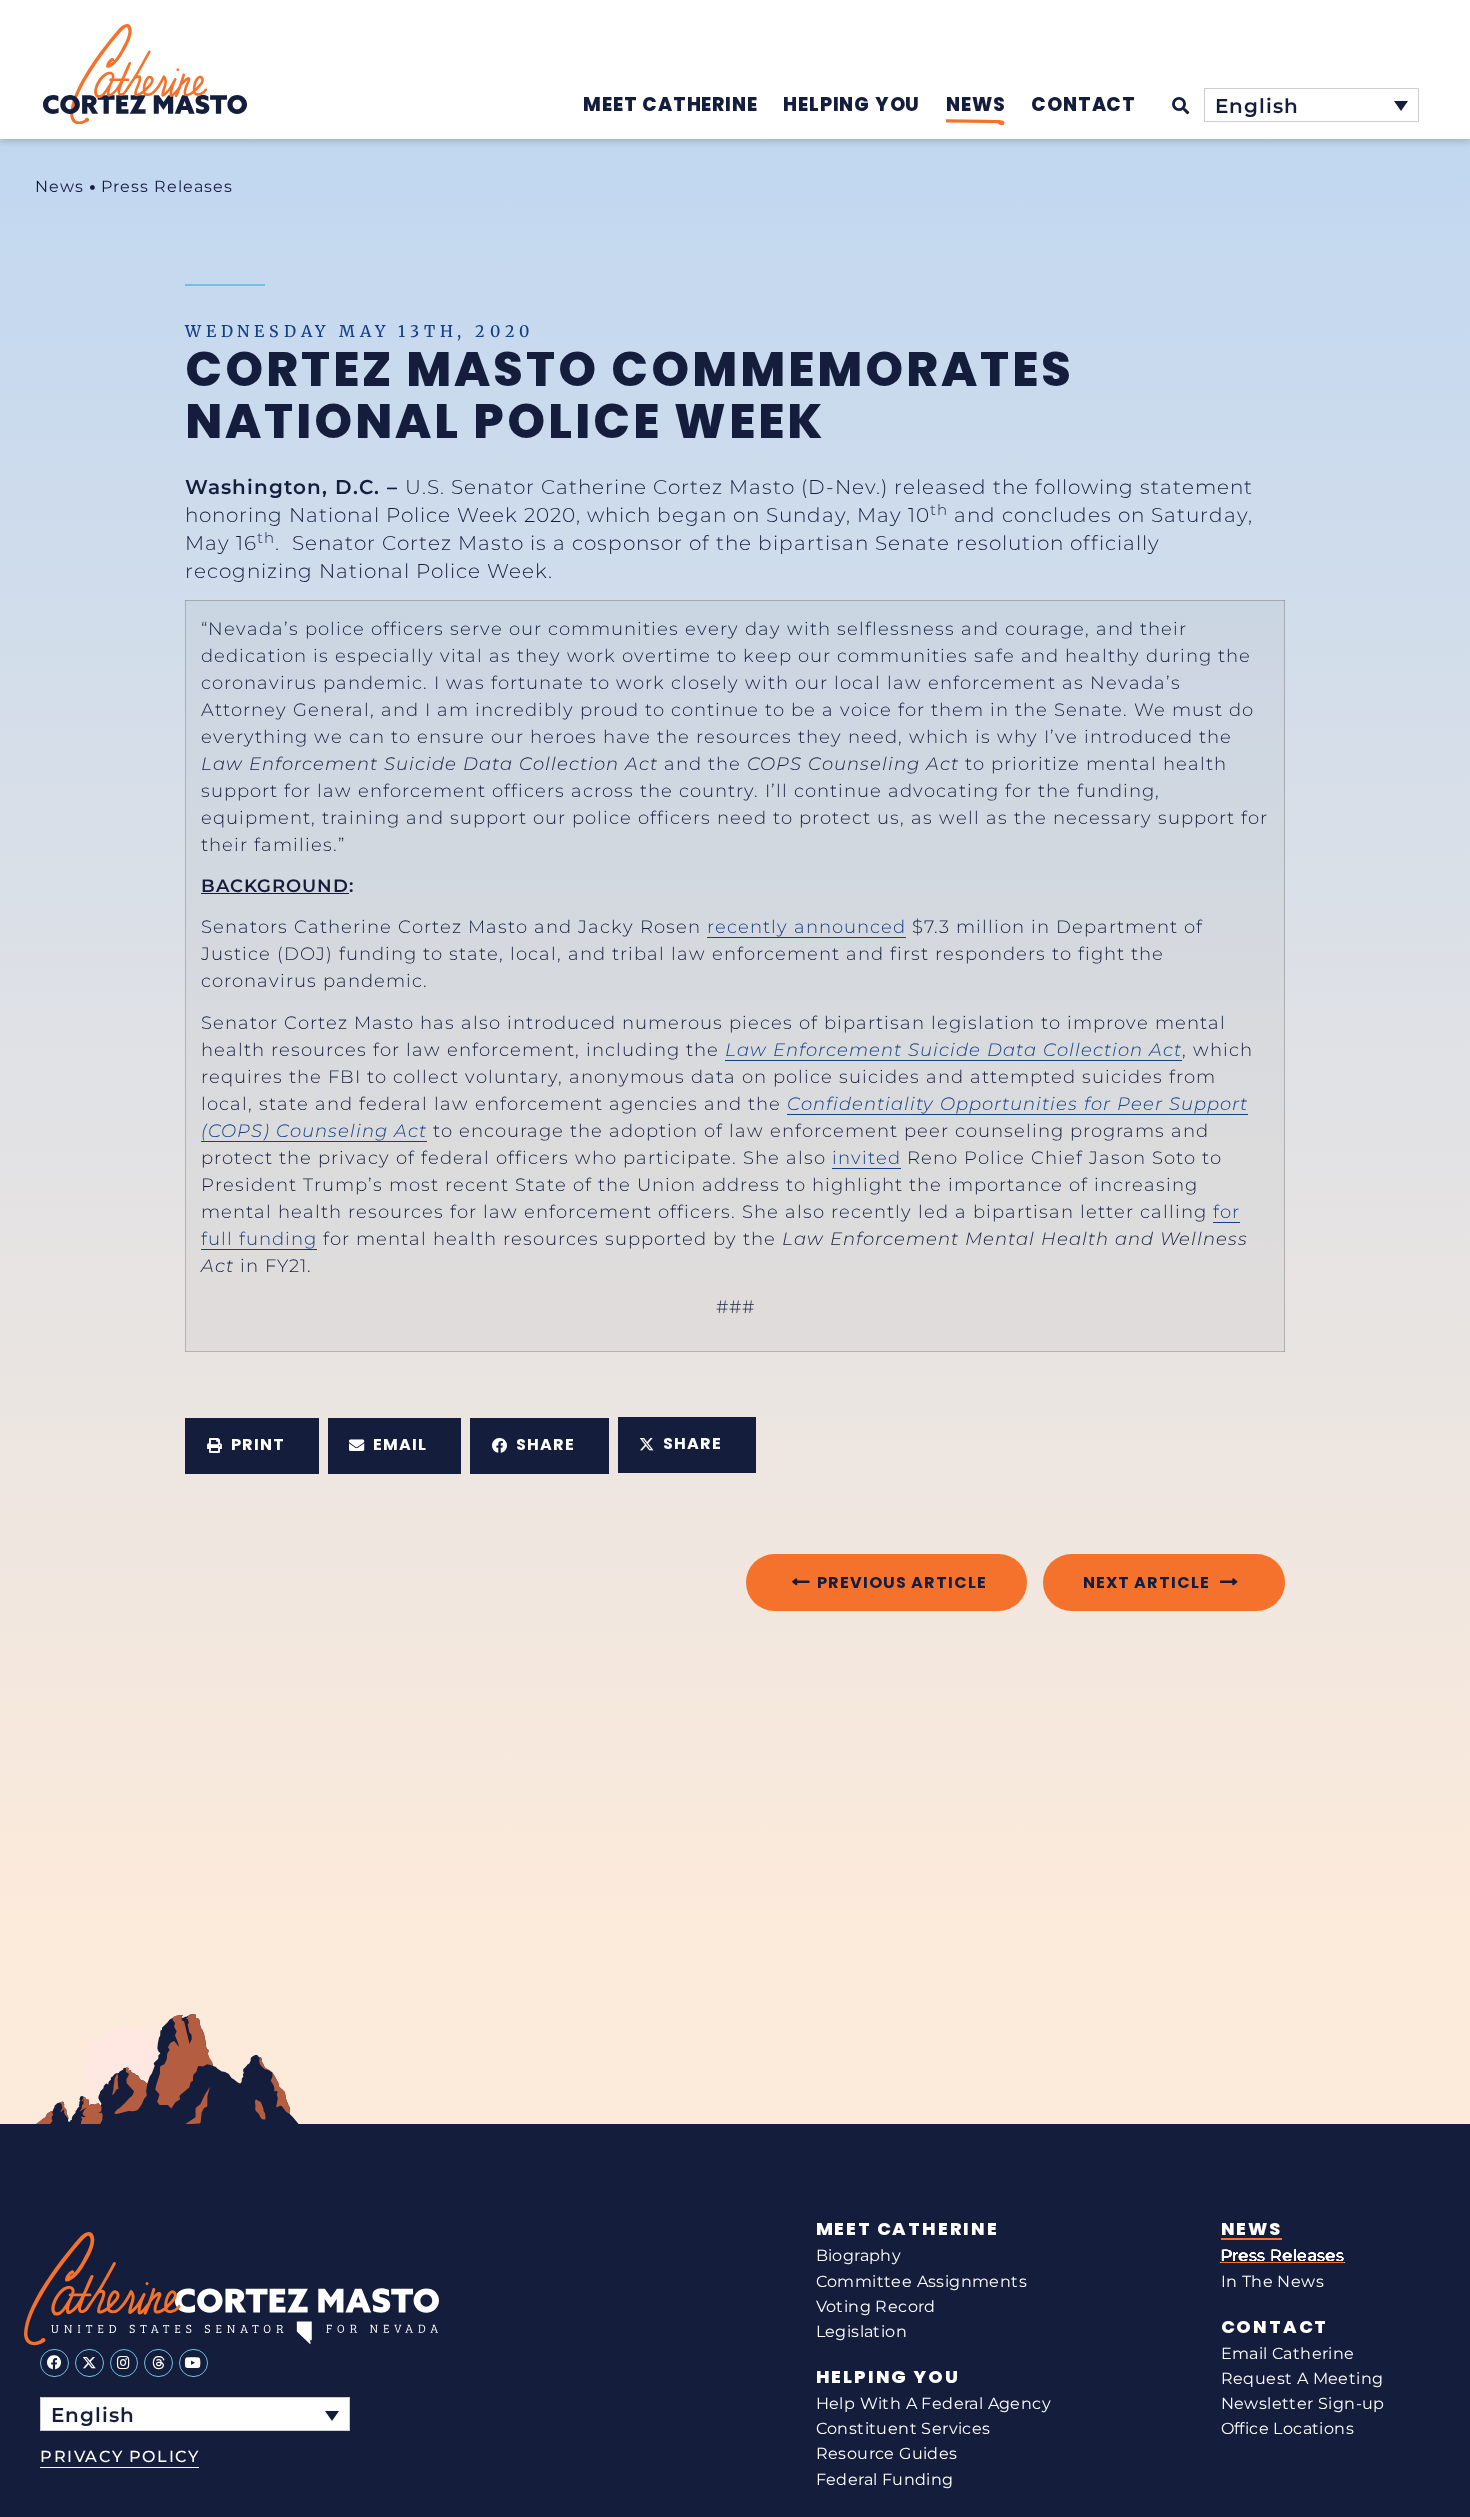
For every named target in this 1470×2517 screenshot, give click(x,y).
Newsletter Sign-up (1303, 2403)
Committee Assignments (921, 2281)
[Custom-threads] (158, 2363)
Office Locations (1287, 2428)
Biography (859, 2255)
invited (866, 1158)
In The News (1272, 2281)
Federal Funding (885, 2479)
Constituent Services (903, 2428)
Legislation (861, 2331)
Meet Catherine (907, 2229)
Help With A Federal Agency (933, 2403)
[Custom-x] (89, 2363)
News (59, 186)
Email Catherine (1288, 2353)
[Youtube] (193, 2363)
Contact (1275, 2327)
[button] (252, 1446)
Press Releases (167, 186)
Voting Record (876, 2306)
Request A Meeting (1302, 2378)
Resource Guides (887, 2453)
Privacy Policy (119, 2456)
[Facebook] (54, 2363)
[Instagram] (124, 2363)
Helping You (888, 2377)
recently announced (806, 927)
